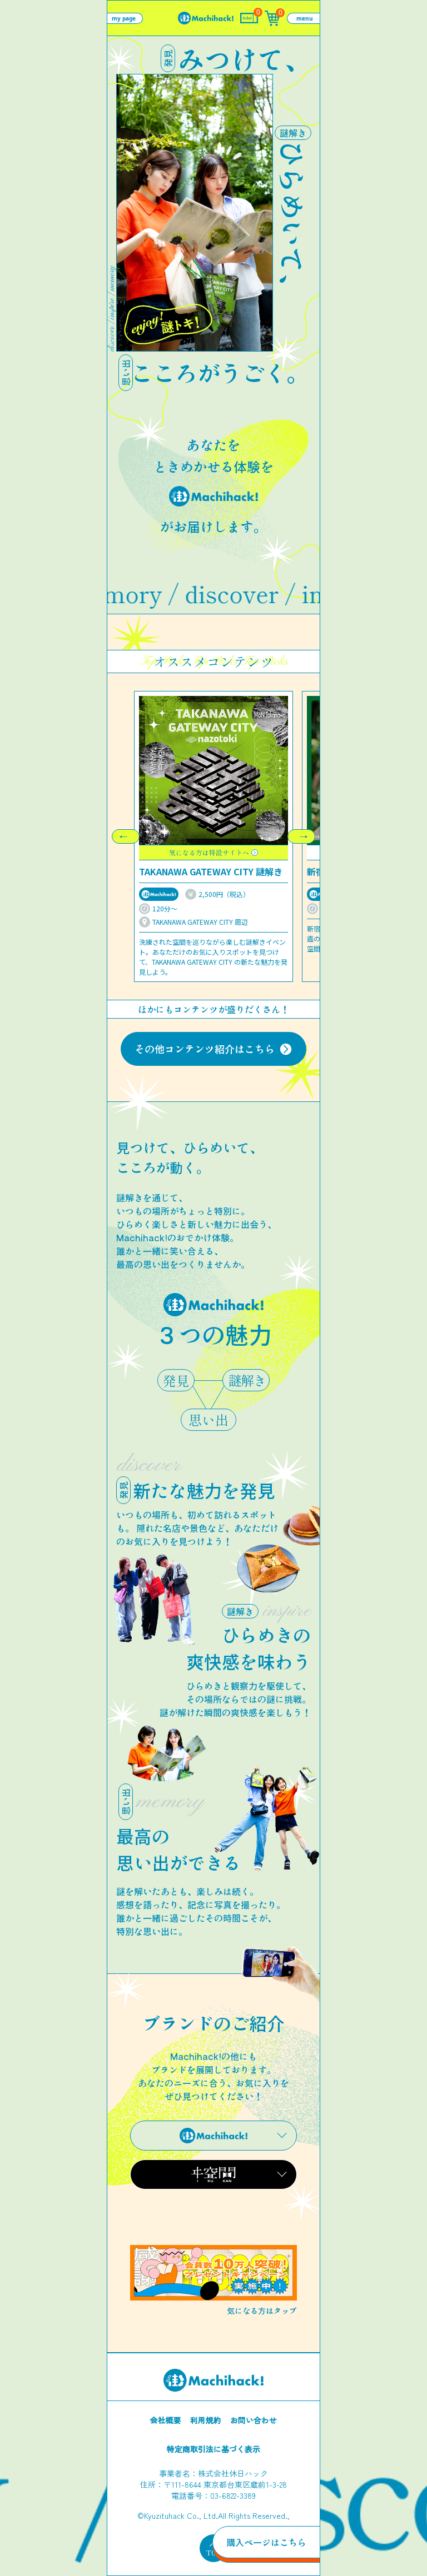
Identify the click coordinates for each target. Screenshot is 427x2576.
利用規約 (206, 2420)
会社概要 (166, 2420)
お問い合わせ (254, 2420)
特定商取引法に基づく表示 (213, 2449)
